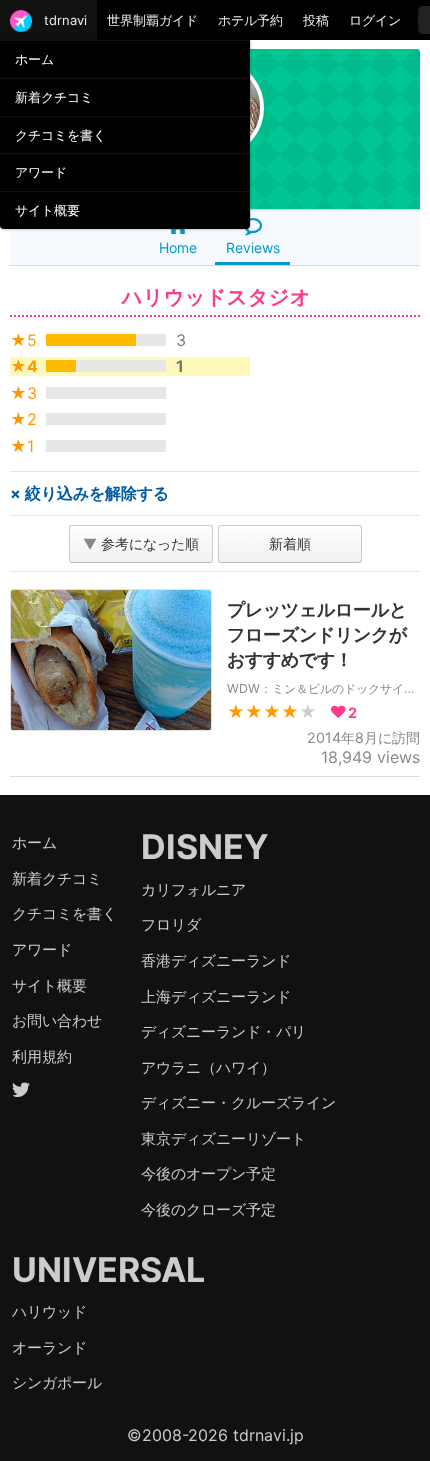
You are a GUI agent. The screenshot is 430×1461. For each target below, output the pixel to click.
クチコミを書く (60, 135)
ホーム (34, 59)
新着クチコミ (54, 97)
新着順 (290, 543)
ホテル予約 (250, 20)
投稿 (316, 20)
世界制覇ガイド (152, 20)
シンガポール (57, 1382)
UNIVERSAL (108, 1269)
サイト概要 (47, 210)
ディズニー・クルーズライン (238, 1102)
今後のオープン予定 (208, 1173)
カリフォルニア (193, 889)
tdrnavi (65, 20)
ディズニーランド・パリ (223, 1031)
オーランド (49, 1347)
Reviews (253, 247)
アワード (41, 172)
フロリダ (171, 924)
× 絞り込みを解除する (89, 493)
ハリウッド (49, 1311)
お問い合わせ (57, 1020)
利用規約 (42, 1056)
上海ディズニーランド (216, 996)
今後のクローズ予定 (208, 1209)
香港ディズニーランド (216, 960)
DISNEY (205, 846)
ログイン (375, 20)
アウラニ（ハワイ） (208, 1067)
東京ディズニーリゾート (223, 1138)
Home (178, 247)
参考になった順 (141, 543)
